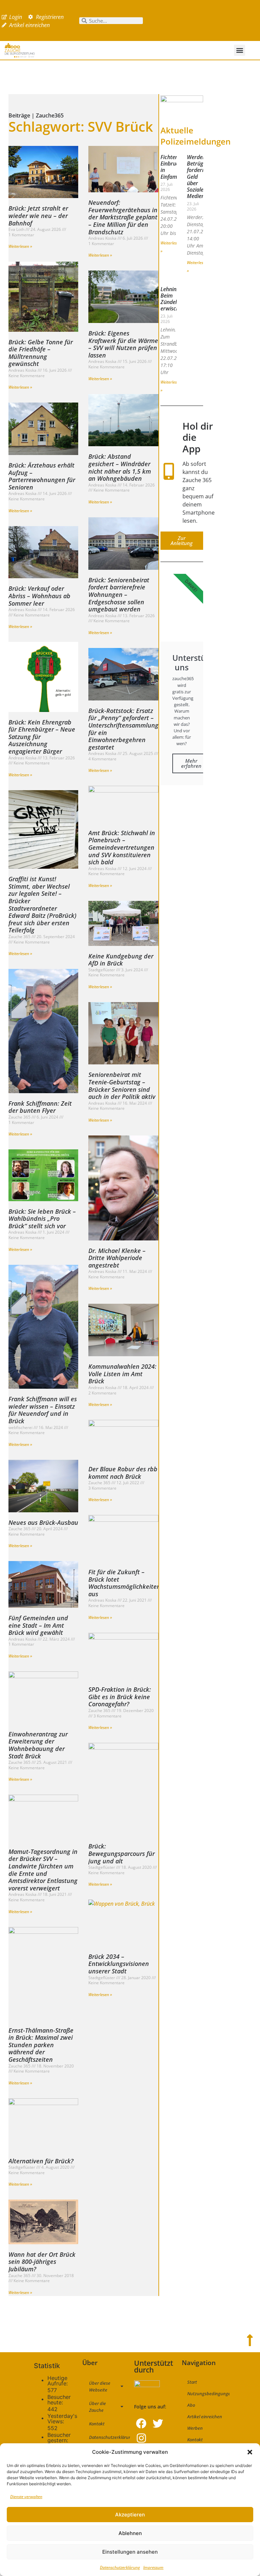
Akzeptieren (130, 2515)
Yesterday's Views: (62, 2419)
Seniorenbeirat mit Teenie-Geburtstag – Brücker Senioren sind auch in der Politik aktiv (122, 1086)
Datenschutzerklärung (120, 2567)
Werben (195, 2428)
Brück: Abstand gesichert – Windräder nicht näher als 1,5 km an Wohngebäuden (120, 467)
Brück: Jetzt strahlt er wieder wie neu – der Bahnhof (38, 215)
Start (192, 2382)
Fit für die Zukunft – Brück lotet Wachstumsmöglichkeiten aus (124, 1583)
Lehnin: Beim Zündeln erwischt (171, 299)
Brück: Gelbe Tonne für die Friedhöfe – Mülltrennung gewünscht (41, 353)
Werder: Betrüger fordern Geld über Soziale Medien (198, 177)
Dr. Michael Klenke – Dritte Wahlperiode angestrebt (117, 1258)
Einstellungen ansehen (130, 2552)
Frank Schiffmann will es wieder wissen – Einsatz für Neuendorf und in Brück (43, 1410)
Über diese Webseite (100, 2386)
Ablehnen (130, 2533)
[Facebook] (141, 2423)
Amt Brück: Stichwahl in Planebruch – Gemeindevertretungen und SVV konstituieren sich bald (122, 847)
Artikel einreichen (205, 2417)
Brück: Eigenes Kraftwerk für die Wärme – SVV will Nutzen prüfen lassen (123, 344)
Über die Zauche (97, 2407)
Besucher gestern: (59, 2438)
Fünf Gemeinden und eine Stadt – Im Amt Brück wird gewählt (38, 1625)
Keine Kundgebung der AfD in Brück (121, 960)
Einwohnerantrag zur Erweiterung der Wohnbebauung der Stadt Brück (38, 1745)
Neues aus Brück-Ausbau (43, 1522)
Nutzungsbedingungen (208, 2394)
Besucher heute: (59, 2400)
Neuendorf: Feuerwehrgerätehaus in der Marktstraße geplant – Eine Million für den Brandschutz (123, 217)
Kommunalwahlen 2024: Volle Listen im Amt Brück (122, 1374)
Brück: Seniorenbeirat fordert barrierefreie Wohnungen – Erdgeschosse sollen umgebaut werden (119, 594)
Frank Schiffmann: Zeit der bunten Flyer (40, 1107)
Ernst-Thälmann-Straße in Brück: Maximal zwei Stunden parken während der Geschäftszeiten (41, 2045)
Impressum (153, 2567)
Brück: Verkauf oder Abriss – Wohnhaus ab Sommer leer (39, 596)
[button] (250, 2452)
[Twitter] (158, 2423)
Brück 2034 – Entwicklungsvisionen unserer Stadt (119, 1964)
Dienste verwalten (26, 2497)
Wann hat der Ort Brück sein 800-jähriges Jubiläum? (42, 2262)
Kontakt (97, 2424)
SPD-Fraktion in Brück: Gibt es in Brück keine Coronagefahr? (120, 1697)
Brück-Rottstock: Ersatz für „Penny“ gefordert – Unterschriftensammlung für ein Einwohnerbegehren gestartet (123, 729)
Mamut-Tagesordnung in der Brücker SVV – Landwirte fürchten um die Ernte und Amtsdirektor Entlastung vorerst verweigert (43, 1870)
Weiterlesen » (20, 246)
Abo (191, 2405)
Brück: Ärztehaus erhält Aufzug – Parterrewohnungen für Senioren (42, 476)
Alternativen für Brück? (41, 2161)
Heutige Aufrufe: (58, 2381)
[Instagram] (141, 2438)
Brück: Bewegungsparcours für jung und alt (122, 1853)
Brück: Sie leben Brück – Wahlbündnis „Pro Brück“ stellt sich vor (42, 1219)
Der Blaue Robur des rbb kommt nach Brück (123, 1473)
